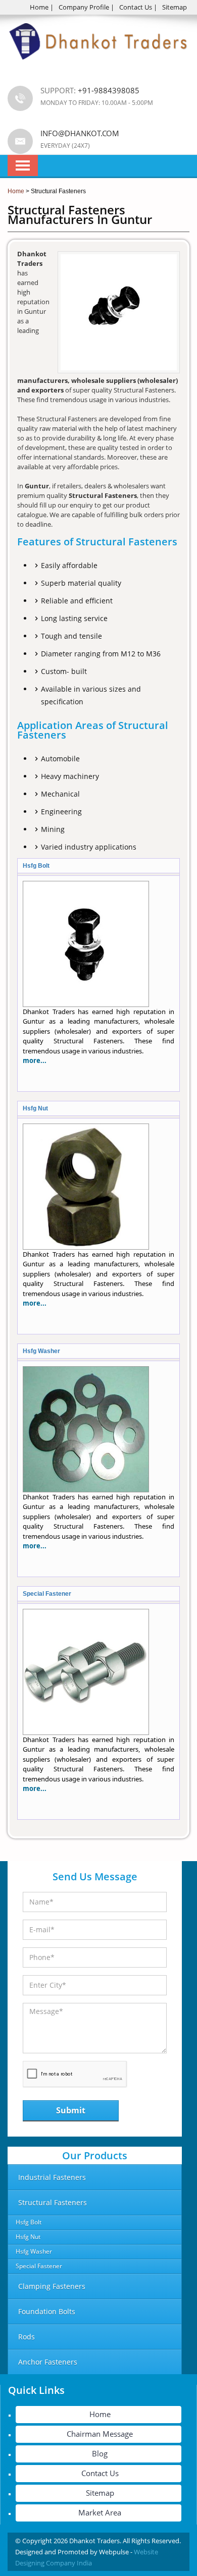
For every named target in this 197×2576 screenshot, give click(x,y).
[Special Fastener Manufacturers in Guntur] (86, 1732)
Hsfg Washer (41, 1351)
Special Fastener (47, 1594)
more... (35, 1060)
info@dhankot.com (80, 133)
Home (39, 7)
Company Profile (84, 7)
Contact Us (136, 7)
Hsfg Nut (35, 1108)
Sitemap (175, 7)
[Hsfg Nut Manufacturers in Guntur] (86, 1247)
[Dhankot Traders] (98, 66)
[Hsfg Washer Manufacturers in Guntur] (86, 1490)
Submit (71, 2110)
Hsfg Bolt (36, 866)
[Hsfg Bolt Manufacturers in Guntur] (86, 1004)
